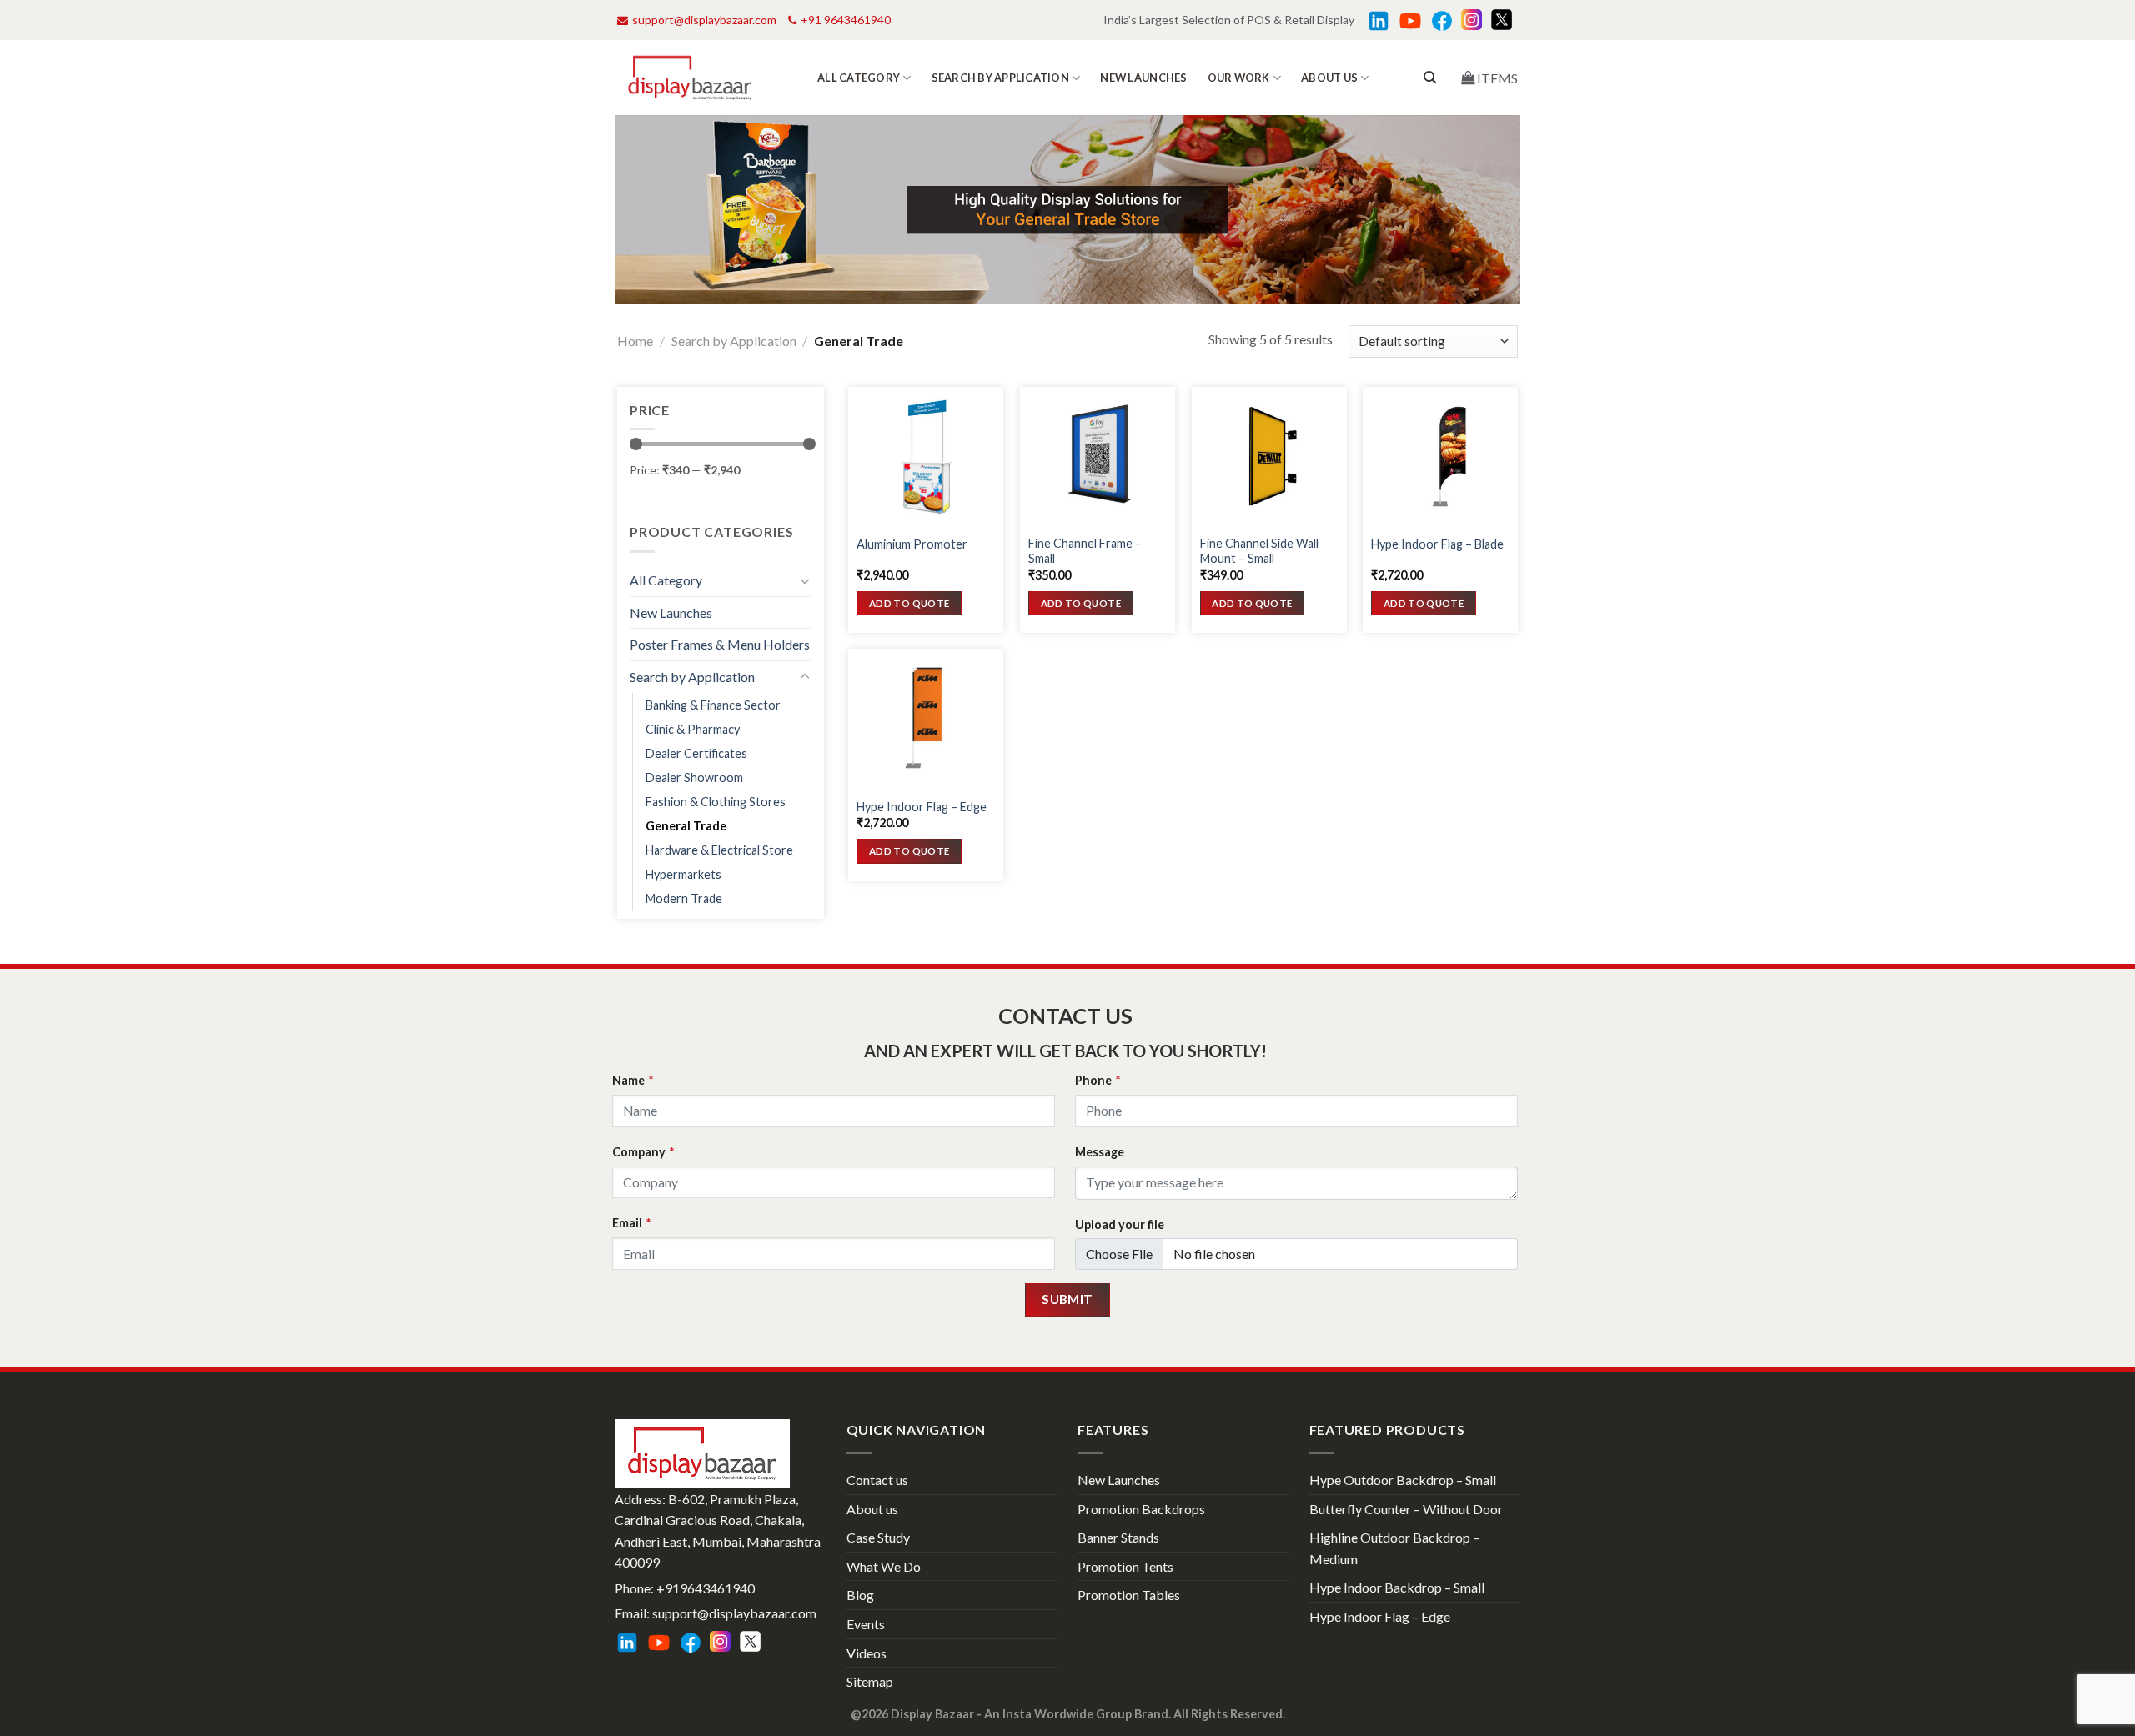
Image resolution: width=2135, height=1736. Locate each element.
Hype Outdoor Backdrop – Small (1403, 1480)
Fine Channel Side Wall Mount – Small (1259, 551)
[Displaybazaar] (690, 78)
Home (635, 341)
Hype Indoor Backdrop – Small (1397, 1587)
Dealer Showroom (694, 778)
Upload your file (1120, 1224)
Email (631, 1223)
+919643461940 (706, 1588)
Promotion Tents (1125, 1566)
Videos (867, 1653)
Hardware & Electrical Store (719, 850)
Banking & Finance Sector (713, 705)
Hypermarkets (683, 874)
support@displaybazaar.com (704, 20)
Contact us (877, 1480)
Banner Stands (1118, 1537)
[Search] (1430, 78)
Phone (1098, 1080)
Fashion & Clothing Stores (716, 802)
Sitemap (870, 1681)
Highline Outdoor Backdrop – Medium (1394, 1548)
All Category (859, 78)
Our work (1239, 78)
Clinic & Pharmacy (693, 729)
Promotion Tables (1129, 1595)
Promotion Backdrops (1141, 1509)
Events (866, 1624)
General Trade (686, 826)
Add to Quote (909, 603)
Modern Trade (684, 898)
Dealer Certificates (696, 753)
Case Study (878, 1537)
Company (643, 1152)
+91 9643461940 (846, 20)
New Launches (1143, 78)
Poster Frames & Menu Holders (720, 644)
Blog (860, 1595)
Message (1100, 1152)
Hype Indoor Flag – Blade (1437, 544)
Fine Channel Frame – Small (1085, 551)
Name (633, 1080)
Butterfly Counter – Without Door (1406, 1509)
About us (1329, 78)
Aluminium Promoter (912, 544)
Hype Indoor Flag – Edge (922, 807)
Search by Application (1000, 78)
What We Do (884, 1566)
